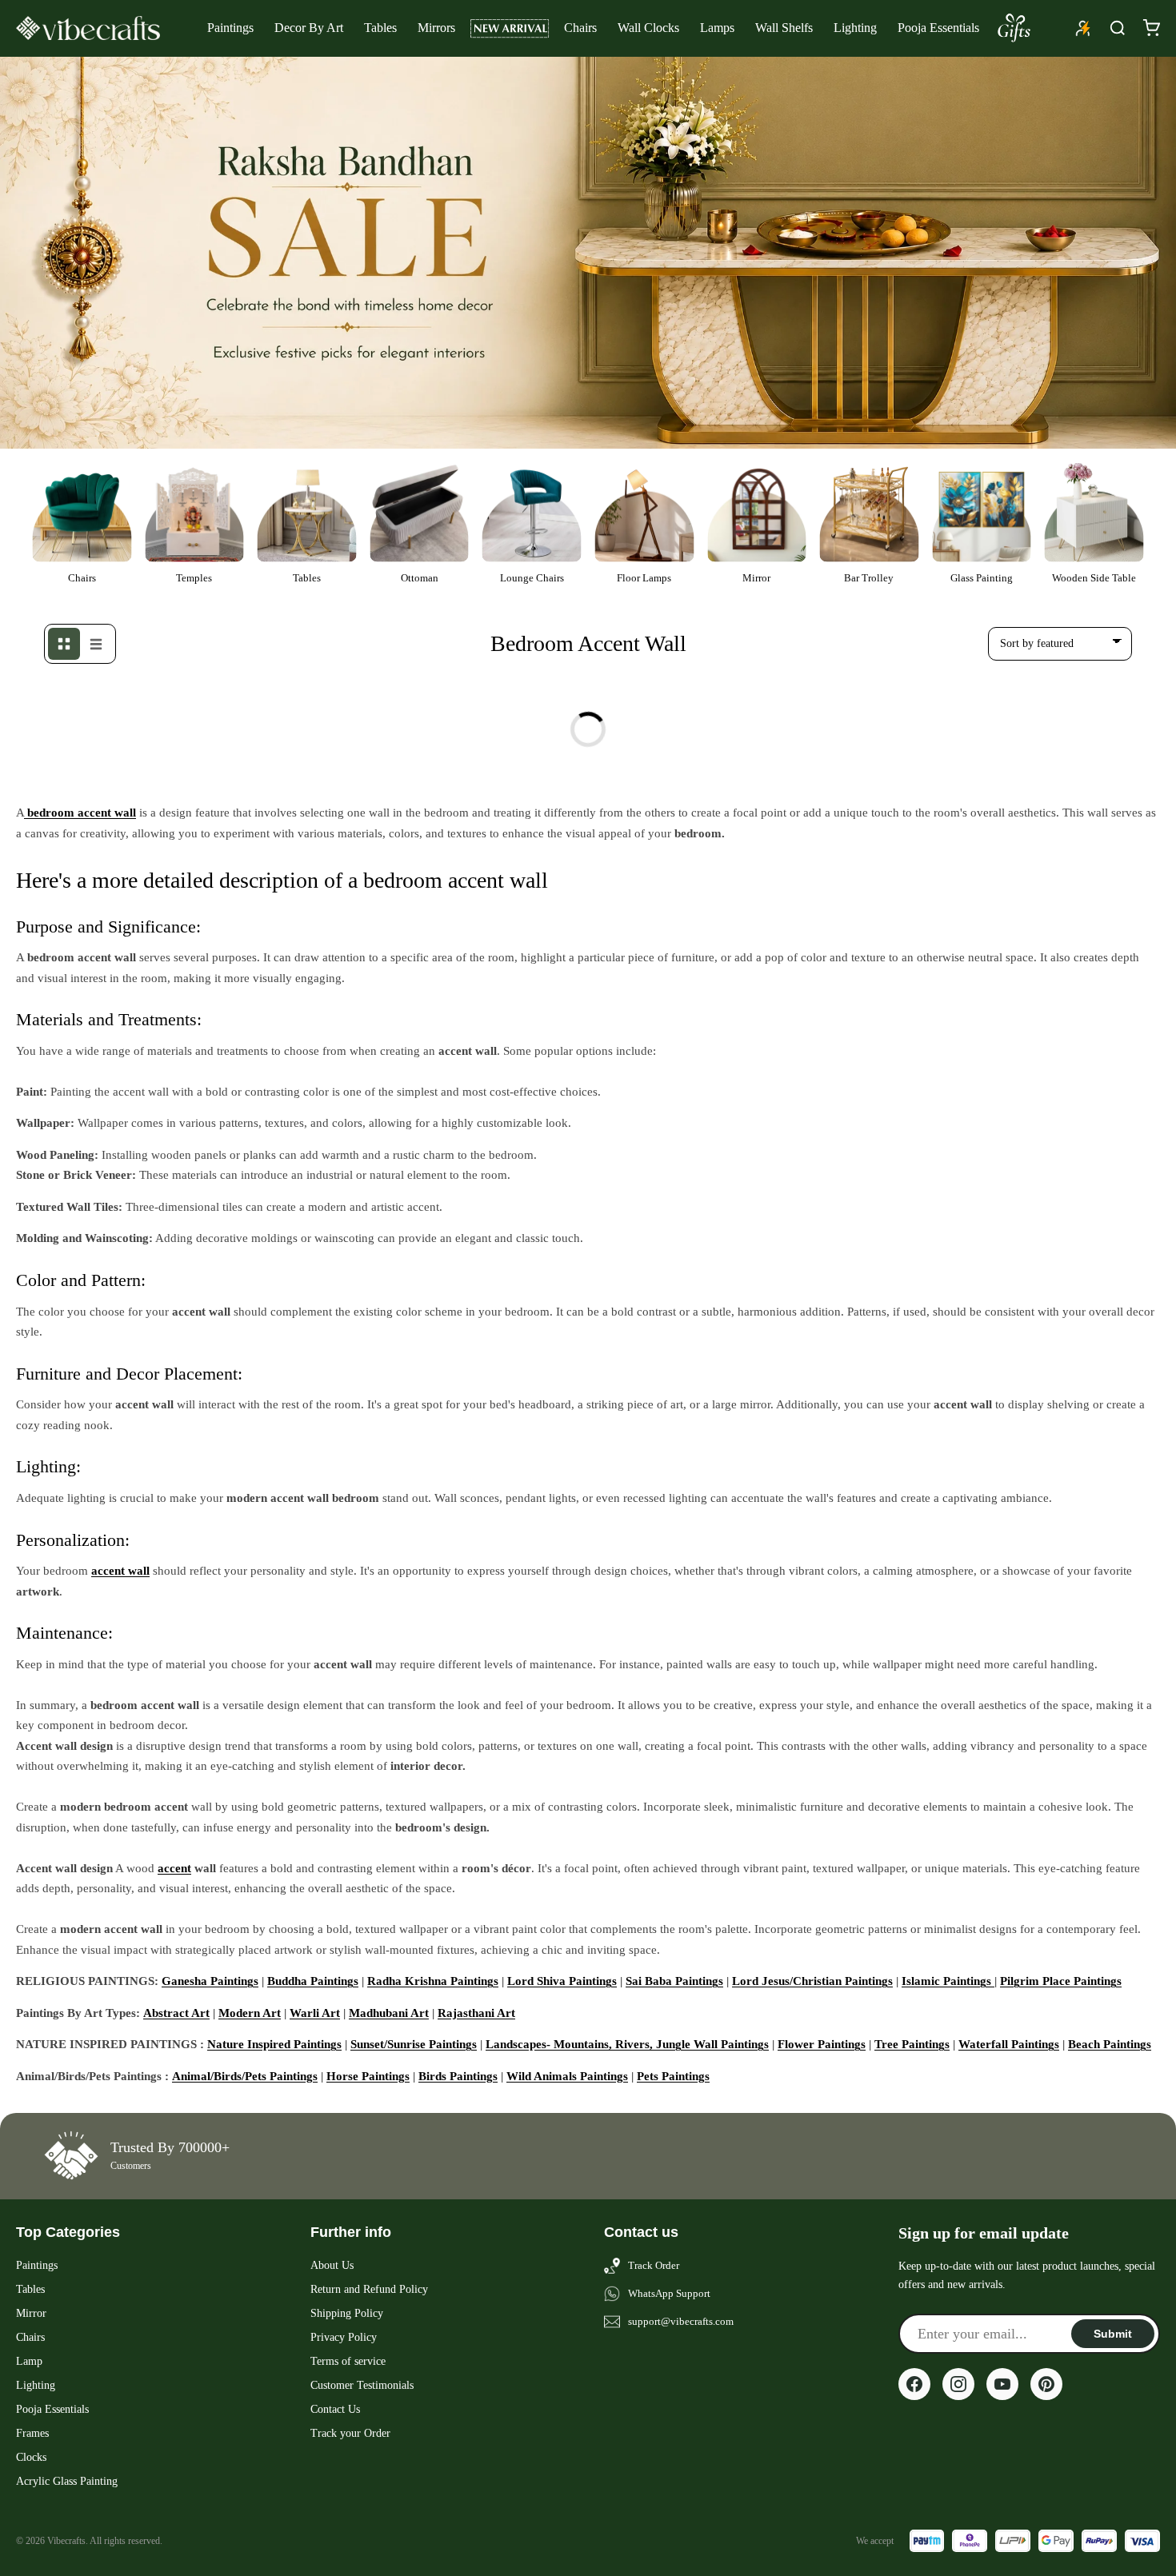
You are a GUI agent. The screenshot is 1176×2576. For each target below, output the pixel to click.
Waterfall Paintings (1009, 2044)
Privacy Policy (344, 2337)
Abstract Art (176, 2013)
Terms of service (348, 2361)
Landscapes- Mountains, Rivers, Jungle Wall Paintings (627, 2044)
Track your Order (350, 2433)
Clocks (31, 2457)
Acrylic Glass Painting (67, 2481)
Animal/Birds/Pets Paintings (245, 2076)
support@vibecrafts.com (681, 2321)
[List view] (96, 644)
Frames (32, 2433)
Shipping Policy (347, 2313)
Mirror (31, 2313)
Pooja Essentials (938, 28)
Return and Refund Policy (369, 2289)
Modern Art (250, 2013)
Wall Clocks (648, 28)
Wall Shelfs (784, 28)
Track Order (654, 2265)
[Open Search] (1118, 28)
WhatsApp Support (669, 2293)
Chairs (580, 28)
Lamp (29, 2361)
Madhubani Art (389, 2013)
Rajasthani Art (476, 2013)
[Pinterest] (1046, 2384)
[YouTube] (1002, 2384)
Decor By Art (309, 28)
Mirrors (436, 28)
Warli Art (315, 2013)
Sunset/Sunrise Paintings (414, 2044)
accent (174, 1868)
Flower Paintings (822, 2044)
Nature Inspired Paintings (274, 2044)
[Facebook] (914, 2384)
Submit (1113, 2334)
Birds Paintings (458, 2076)
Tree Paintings (912, 2044)
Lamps (717, 28)
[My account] (1083, 28)
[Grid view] (64, 644)
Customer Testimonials (362, 2385)
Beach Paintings (1110, 2044)
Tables (380, 28)
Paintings (230, 28)
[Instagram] (958, 2384)
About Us (332, 2265)
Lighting (855, 28)
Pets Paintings (673, 2076)
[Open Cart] (1151, 28)
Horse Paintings (368, 2076)
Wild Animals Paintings (567, 2076)
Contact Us (335, 2409)
